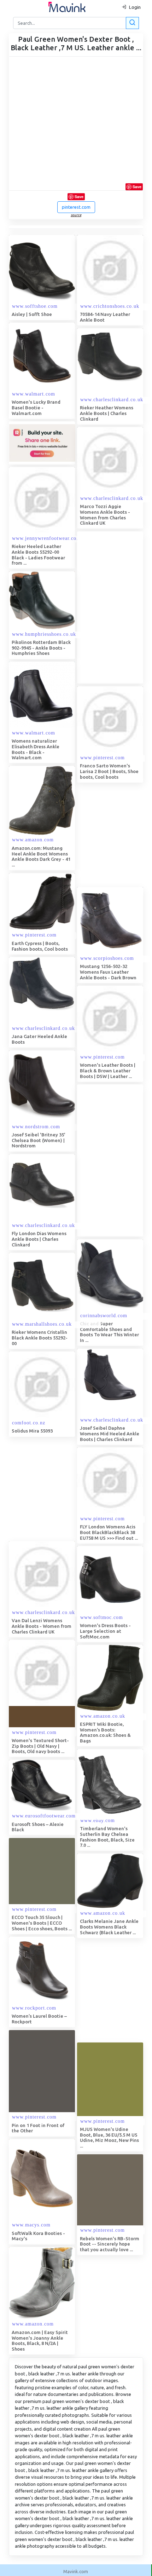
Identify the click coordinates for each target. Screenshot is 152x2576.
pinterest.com (76, 207)
